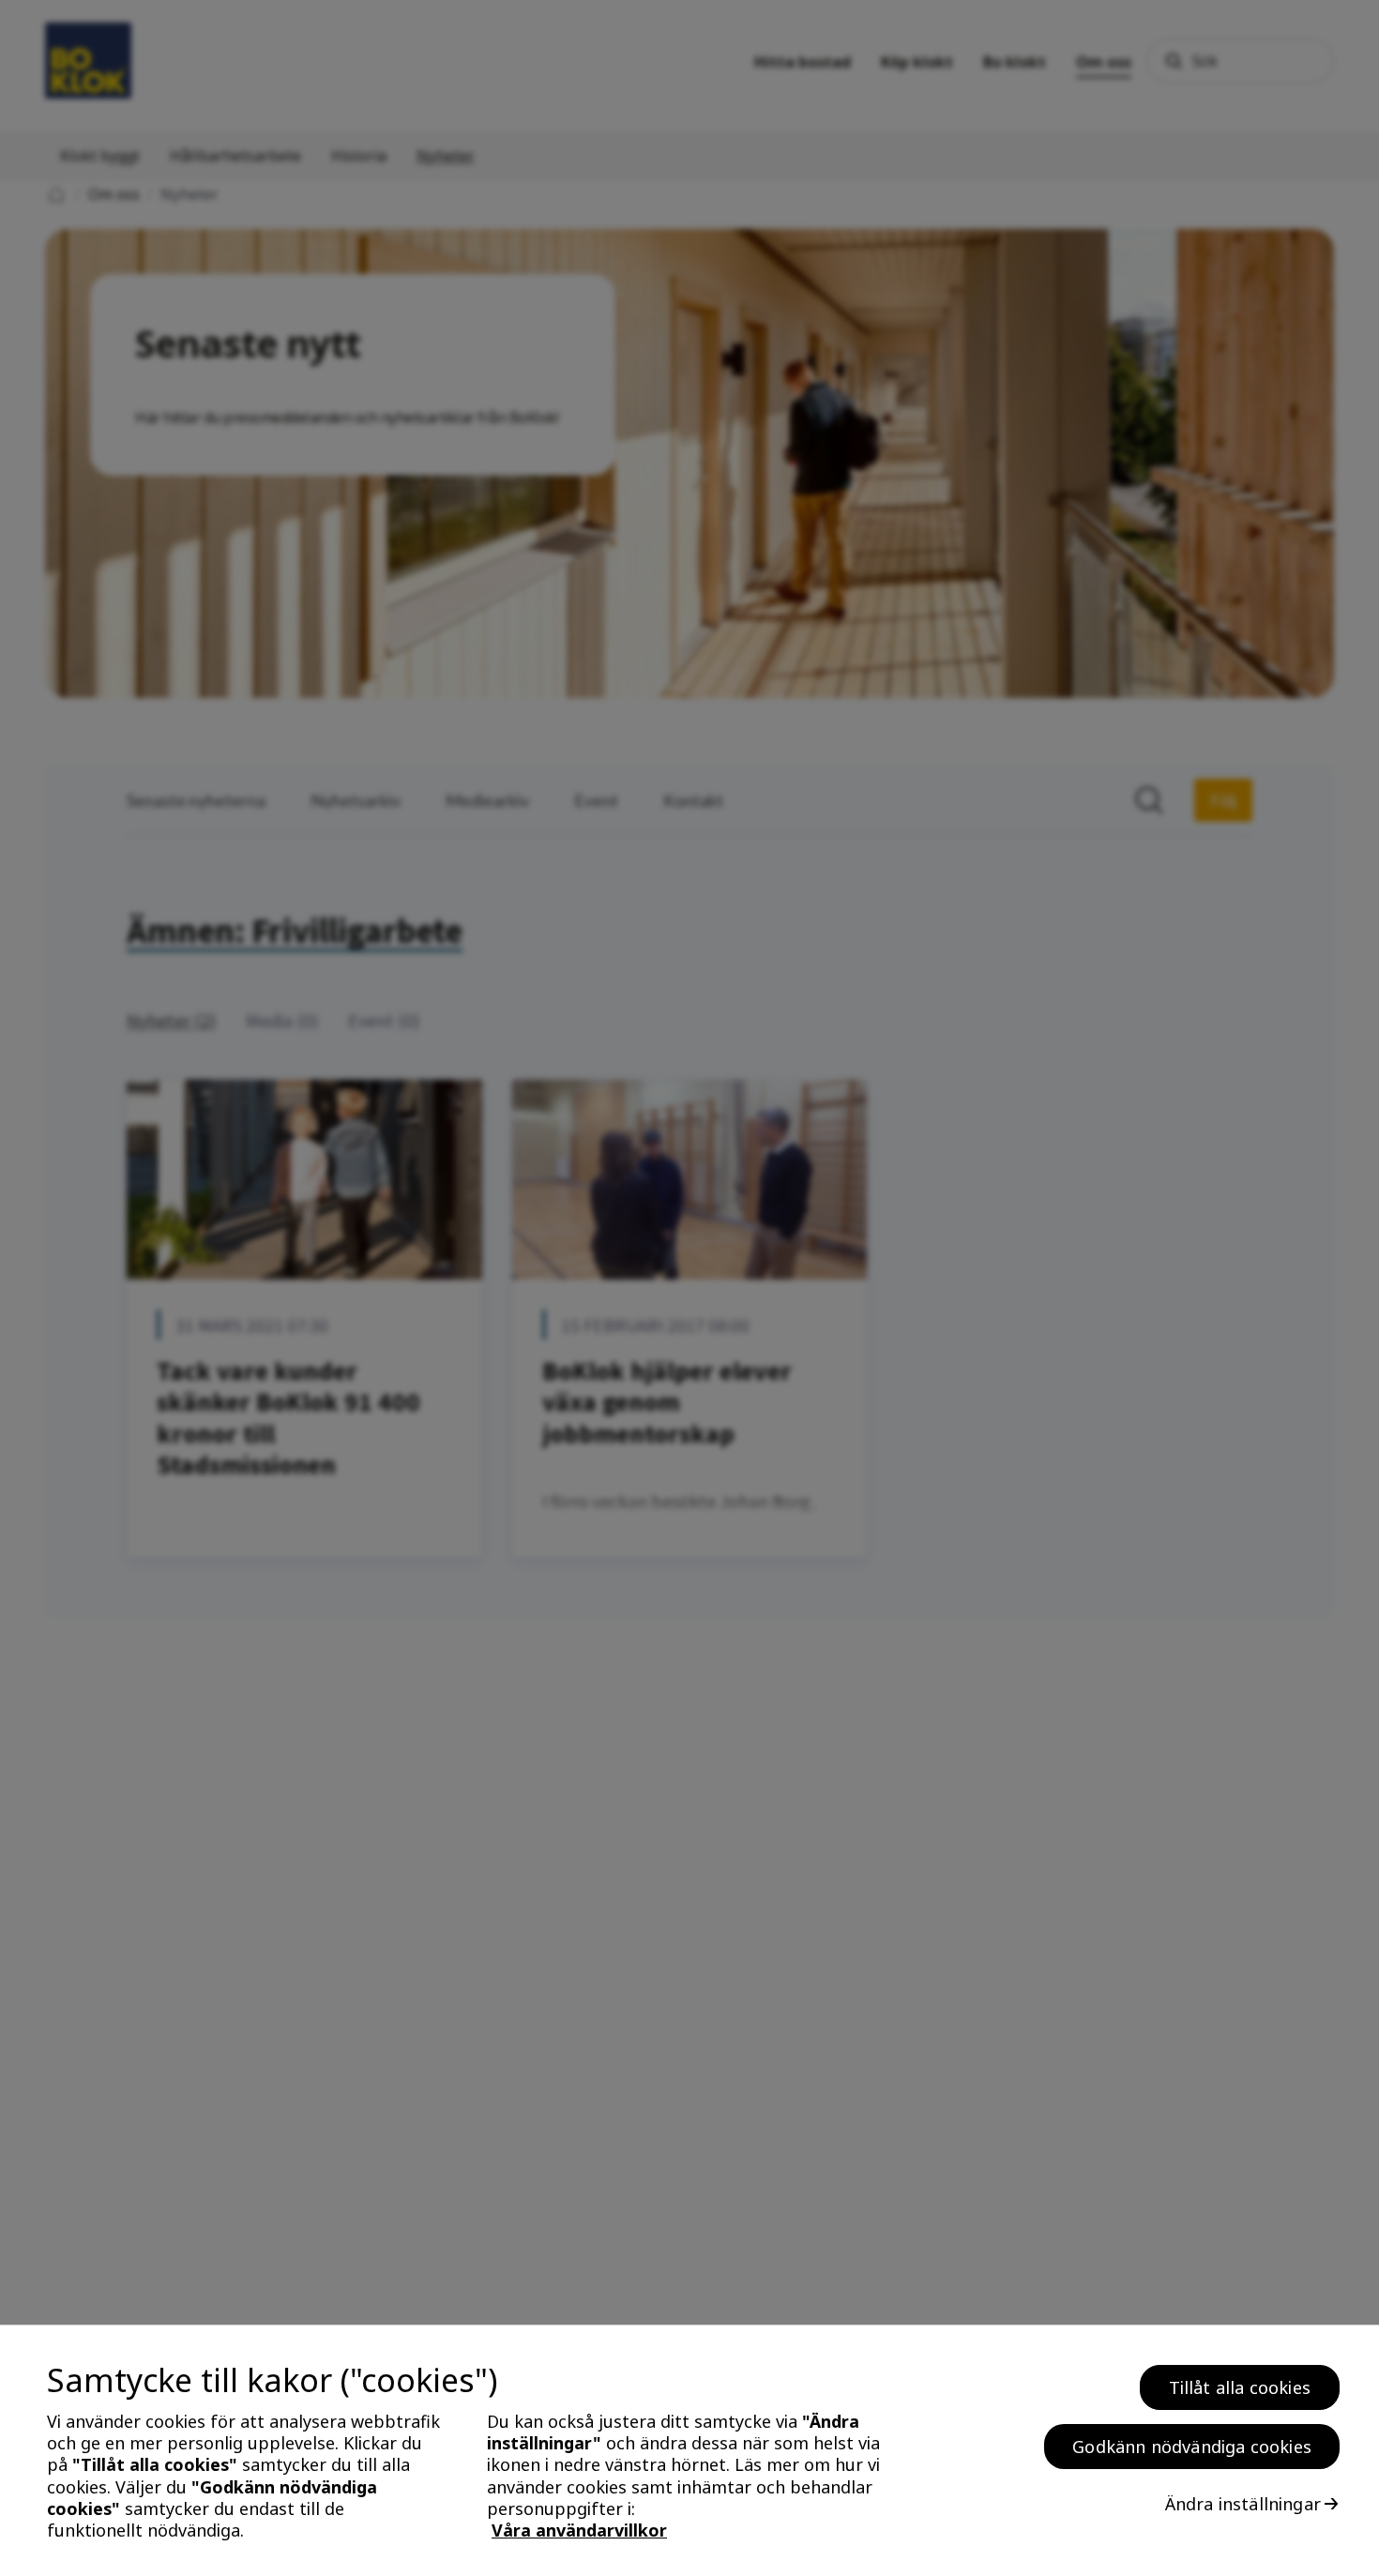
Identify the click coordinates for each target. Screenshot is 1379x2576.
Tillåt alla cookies (1240, 2387)
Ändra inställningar (1243, 2504)
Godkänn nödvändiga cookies (1192, 2447)
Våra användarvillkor (579, 2531)
